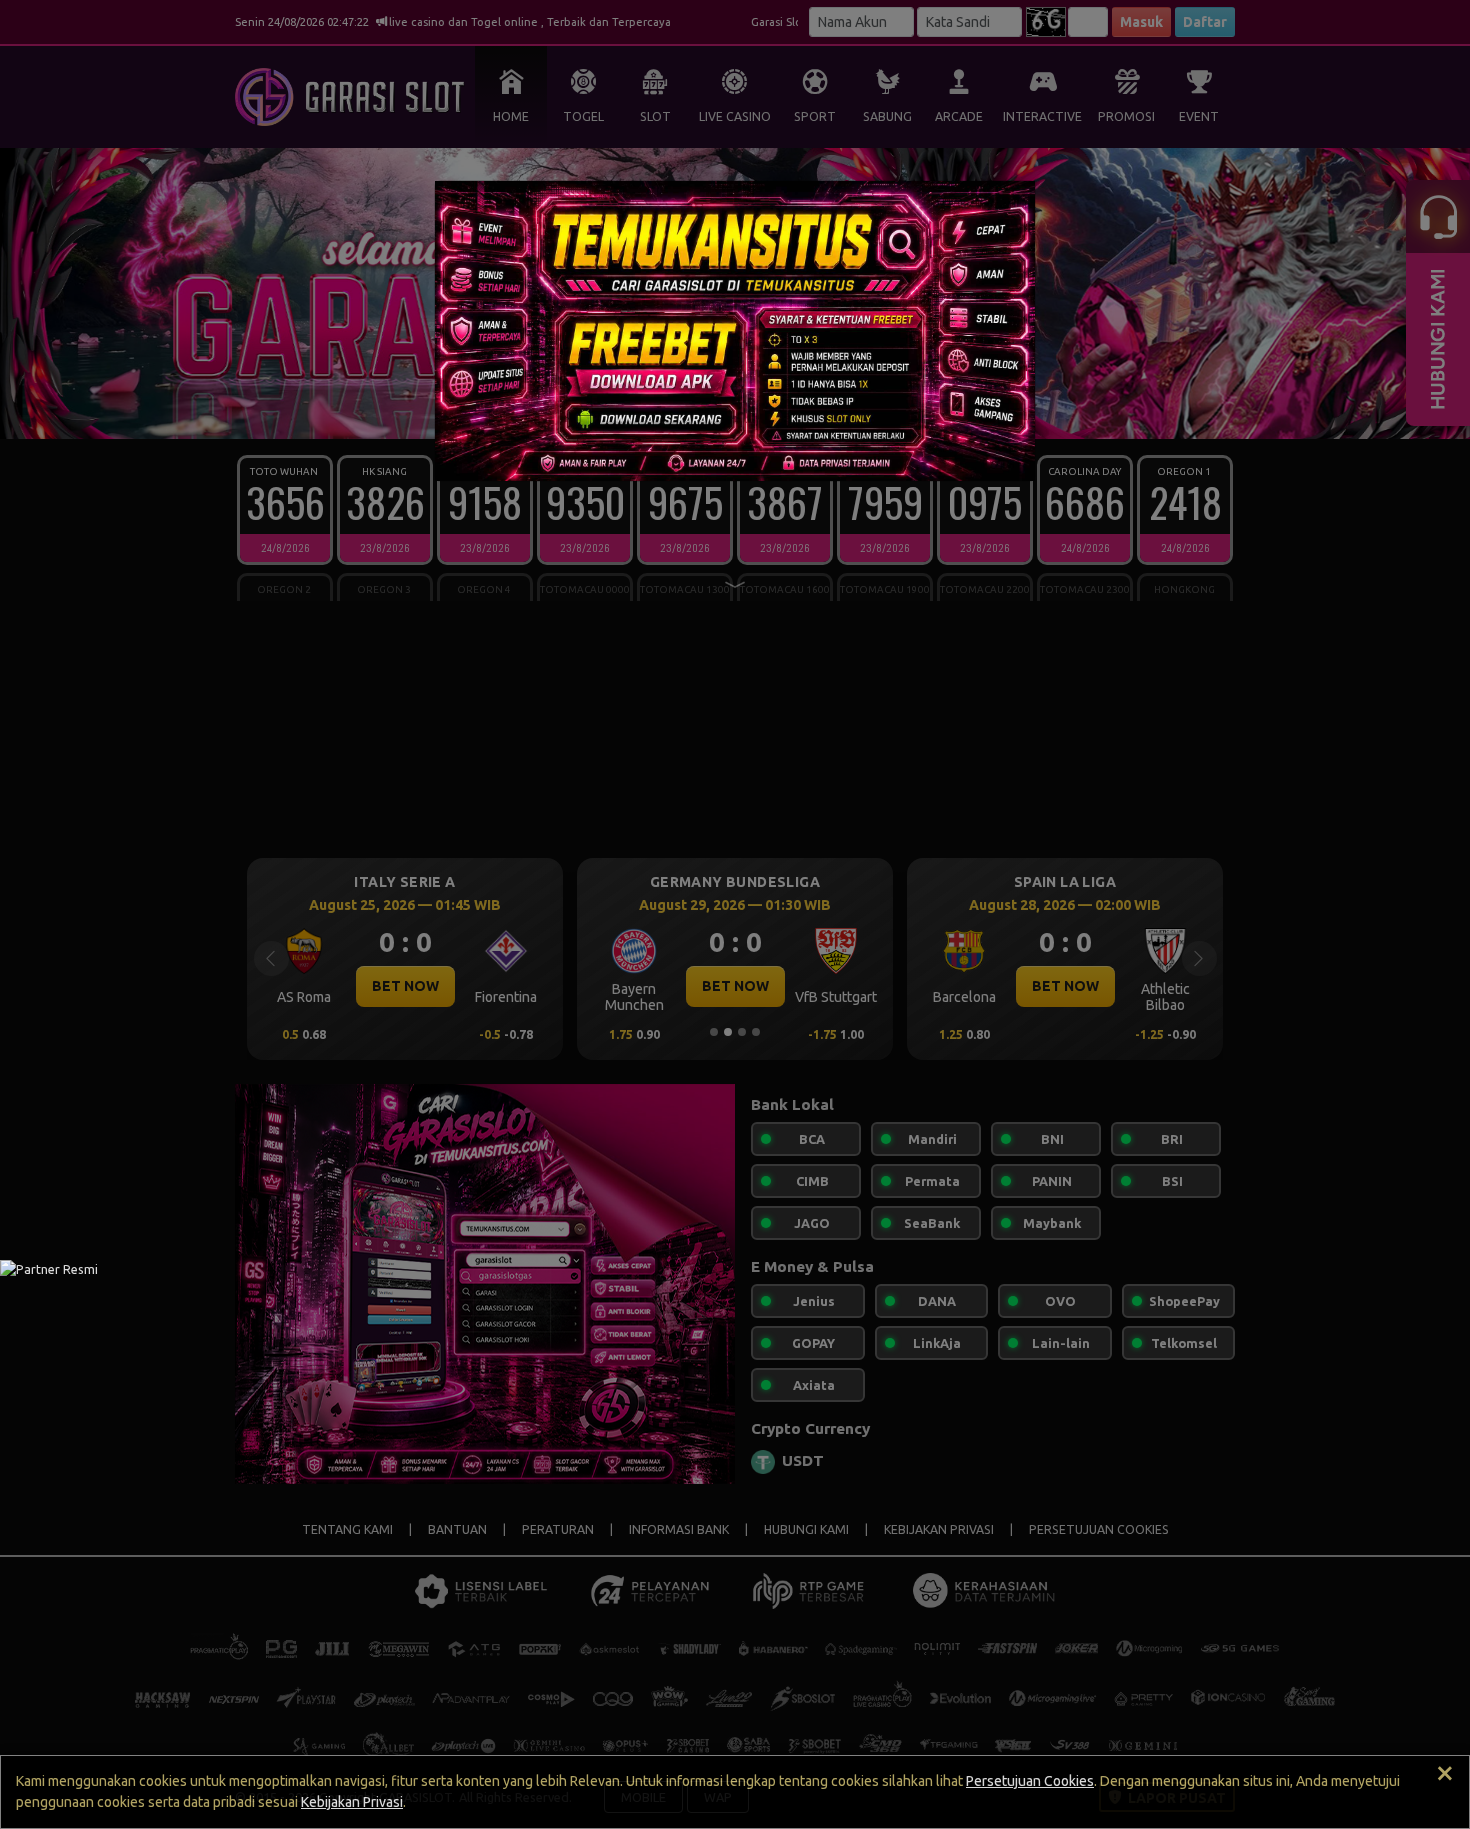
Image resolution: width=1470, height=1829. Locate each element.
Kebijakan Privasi (352, 1802)
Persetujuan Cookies (1030, 1781)
